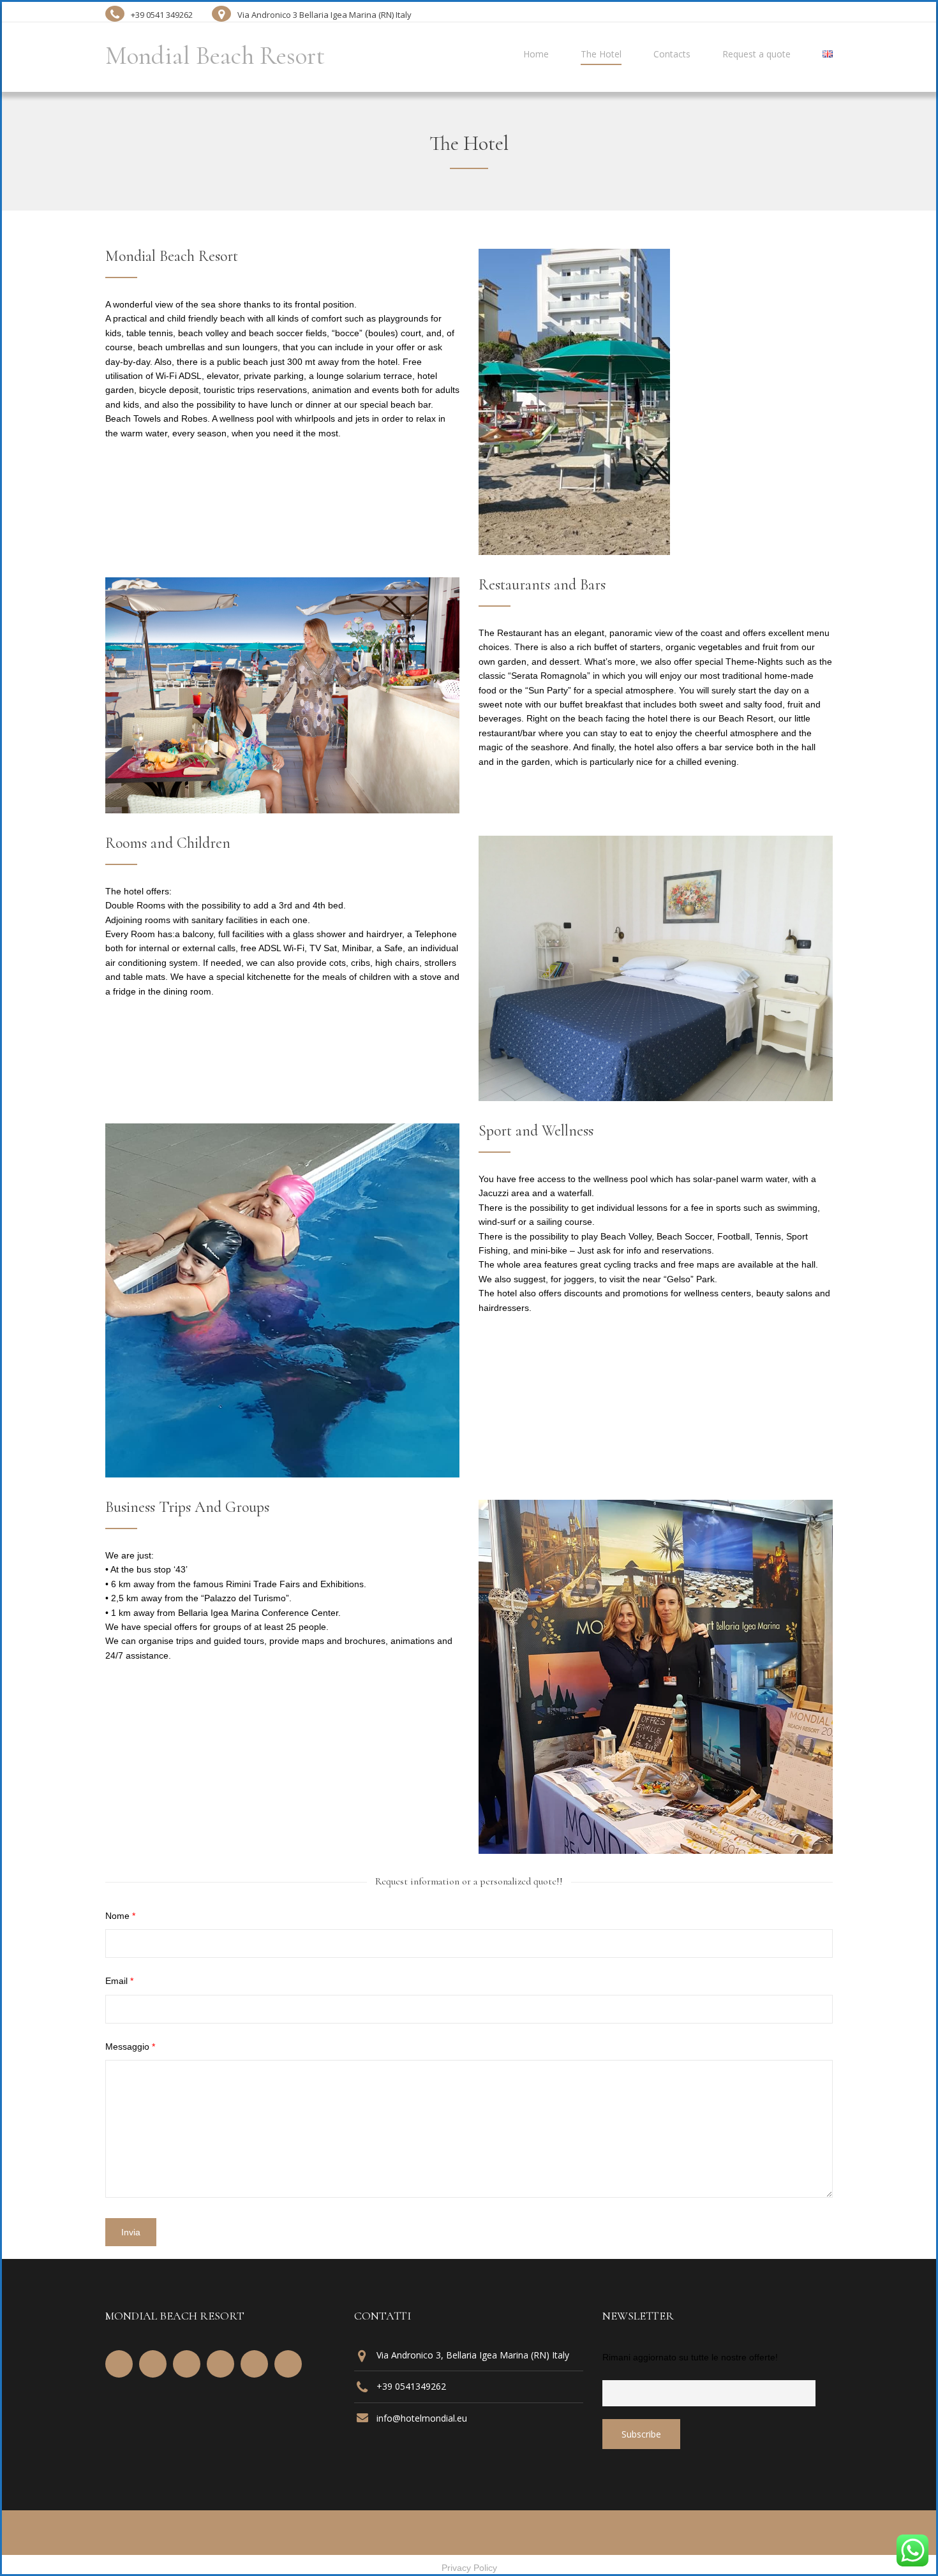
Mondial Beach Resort (215, 56)
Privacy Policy (469, 2568)
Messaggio (130, 2047)
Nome (120, 1916)
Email (119, 1981)
